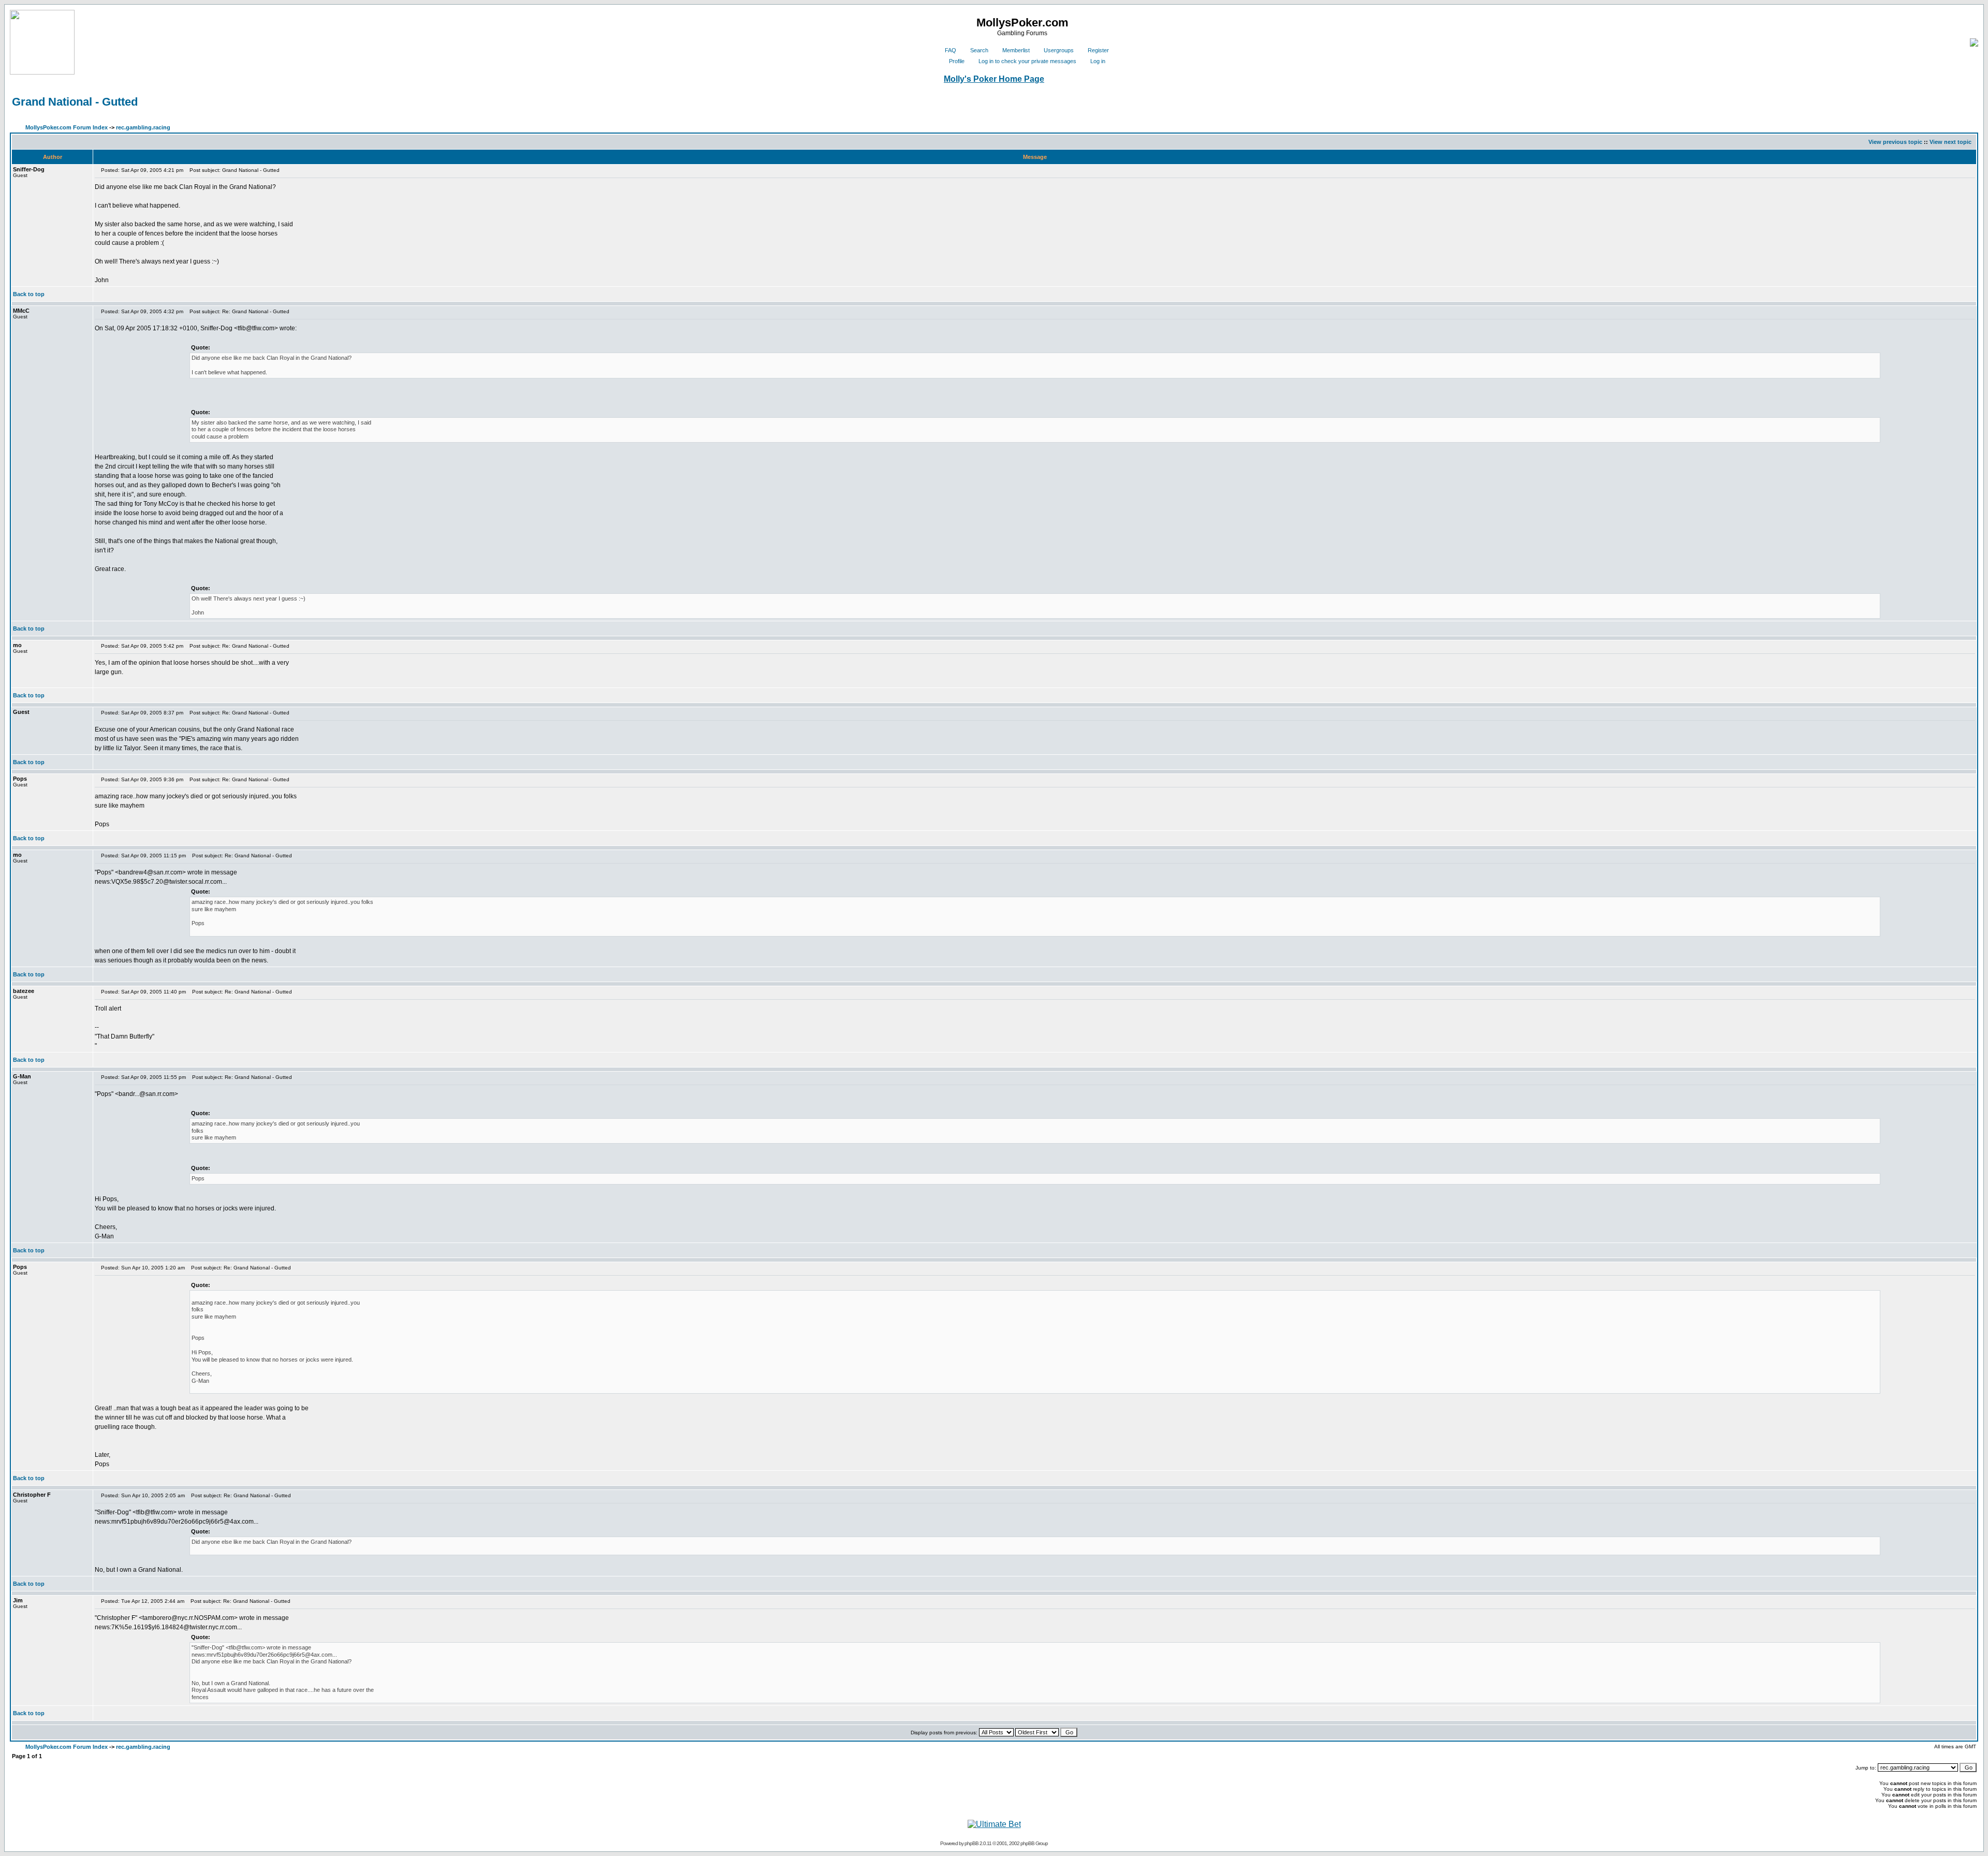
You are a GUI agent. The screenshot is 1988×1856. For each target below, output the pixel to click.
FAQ (951, 50)
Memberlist (1016, 50)
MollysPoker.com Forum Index (67, 127)
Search (979, 50)
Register (1098, 50)
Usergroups (1059, 50)
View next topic (1950, 142)
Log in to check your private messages (1027, 61)
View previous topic (1895, 142)
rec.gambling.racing (143, 127)
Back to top (29, 294)
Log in (1098, 61)
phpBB (971, 1843)
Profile (957, 61)
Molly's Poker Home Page (994, 79)
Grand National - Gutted (75, 102)
